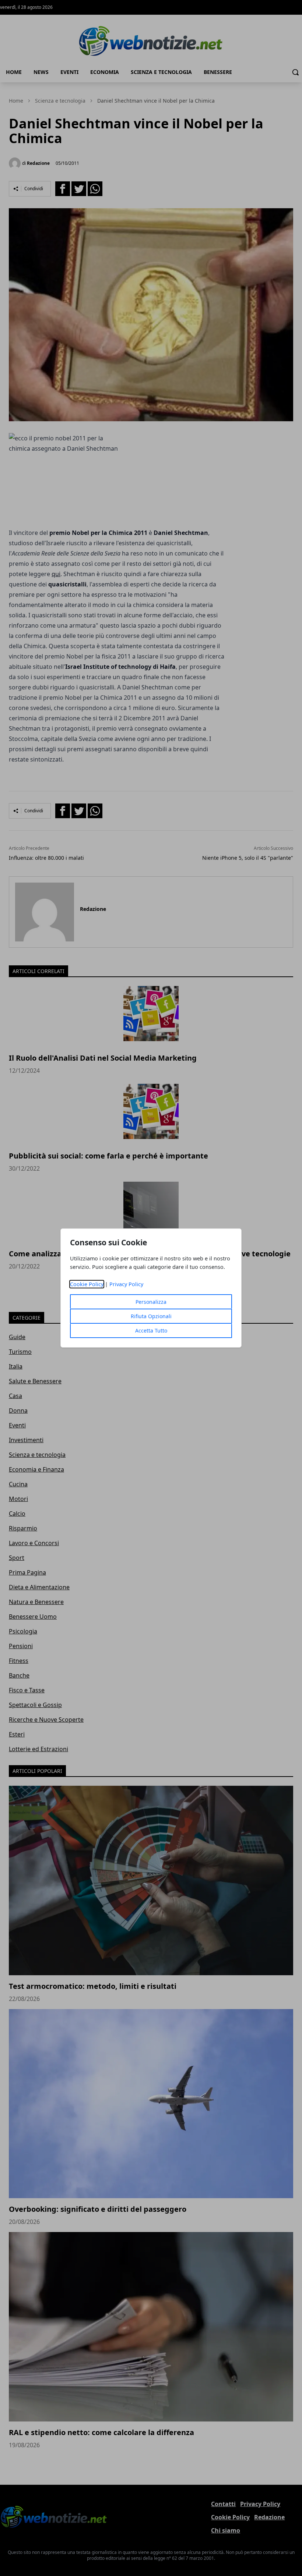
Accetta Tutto (151, 1330)
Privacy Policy (126, 1284)
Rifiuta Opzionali (151, 1316)
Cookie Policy (87, 1284)
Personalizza (151, 1302)
